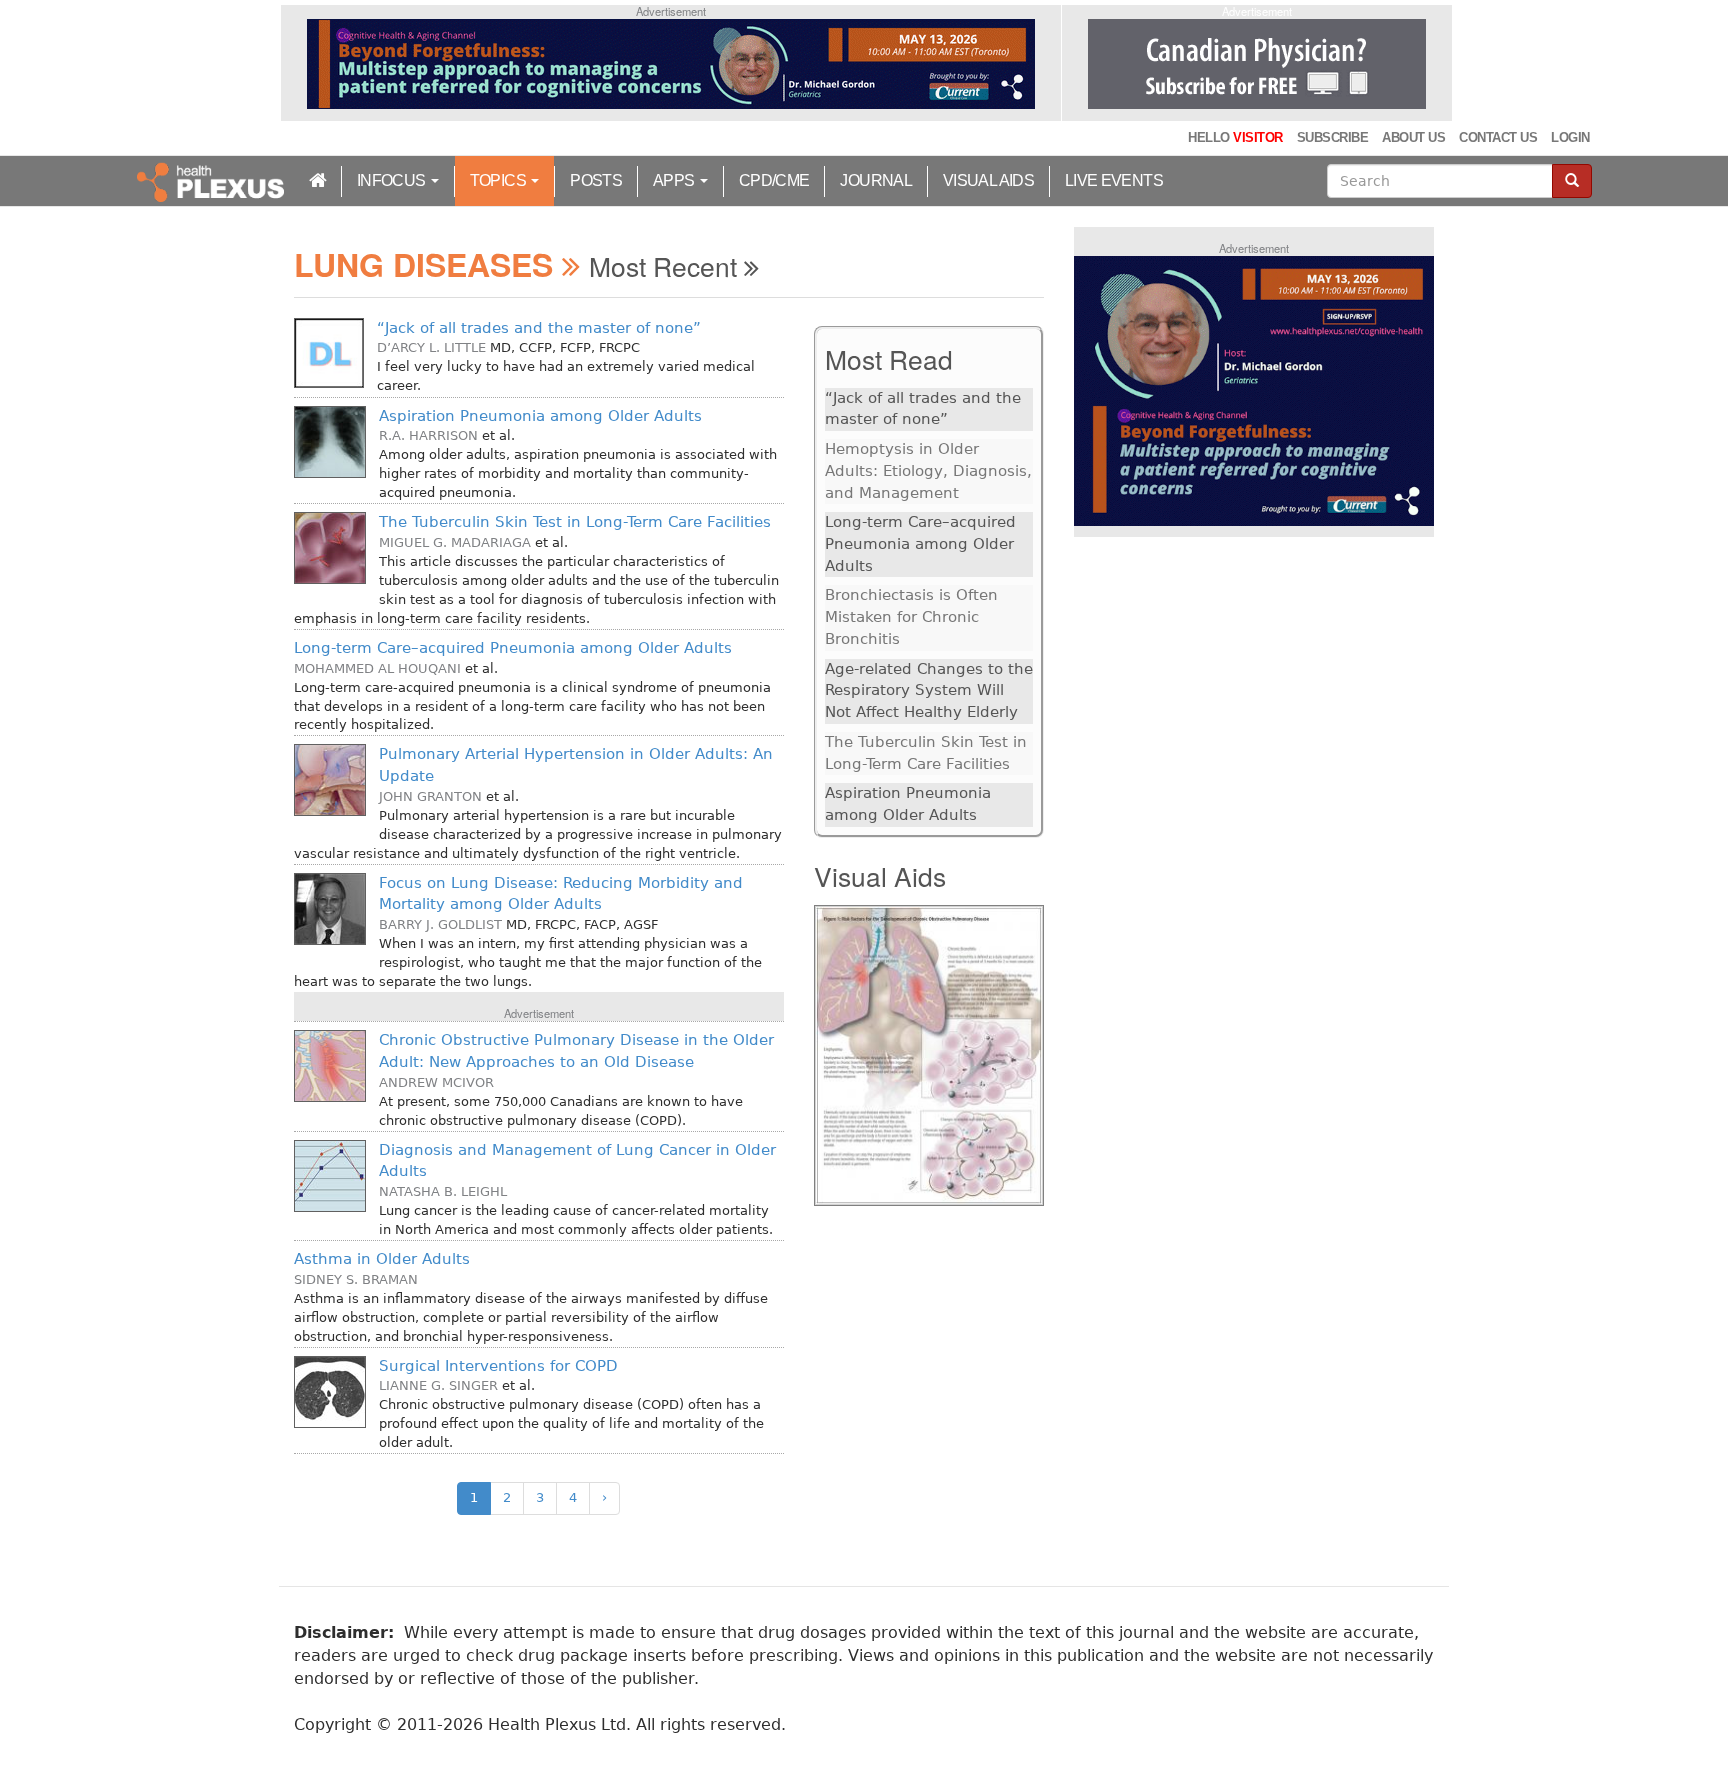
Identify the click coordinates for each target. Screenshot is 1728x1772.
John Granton (430, 796)
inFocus (393, 180)
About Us (1413, 137)
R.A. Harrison (428, 435)
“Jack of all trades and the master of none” (539, 328)
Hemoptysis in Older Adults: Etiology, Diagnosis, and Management (928, 470)
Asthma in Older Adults (382, 1259)
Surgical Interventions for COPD (498, 1366)
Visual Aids (988, 180)
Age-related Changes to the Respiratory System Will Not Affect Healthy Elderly (929, 690)
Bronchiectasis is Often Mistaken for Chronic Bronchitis (911, 616)
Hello (1235, 137)
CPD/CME (774, 180)
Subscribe (1332, 137)
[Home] (213, 181)
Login (1570, 137)
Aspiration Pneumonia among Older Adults (540, 416)
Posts (596, 180)
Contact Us (1498, 137)
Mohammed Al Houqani (377, 668)
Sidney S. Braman (356, 1279)
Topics (500, 180)
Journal (876, 180)
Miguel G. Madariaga (455, 542)
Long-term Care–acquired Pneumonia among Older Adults (513, 648)
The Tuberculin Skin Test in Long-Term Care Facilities (575, 522)
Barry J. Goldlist (440, 924)
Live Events (1114, 180)
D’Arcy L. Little (431, 347)
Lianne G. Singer (438, 1385)
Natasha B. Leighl (443, 1191)
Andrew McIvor (436, 1082)
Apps (675, 180)
